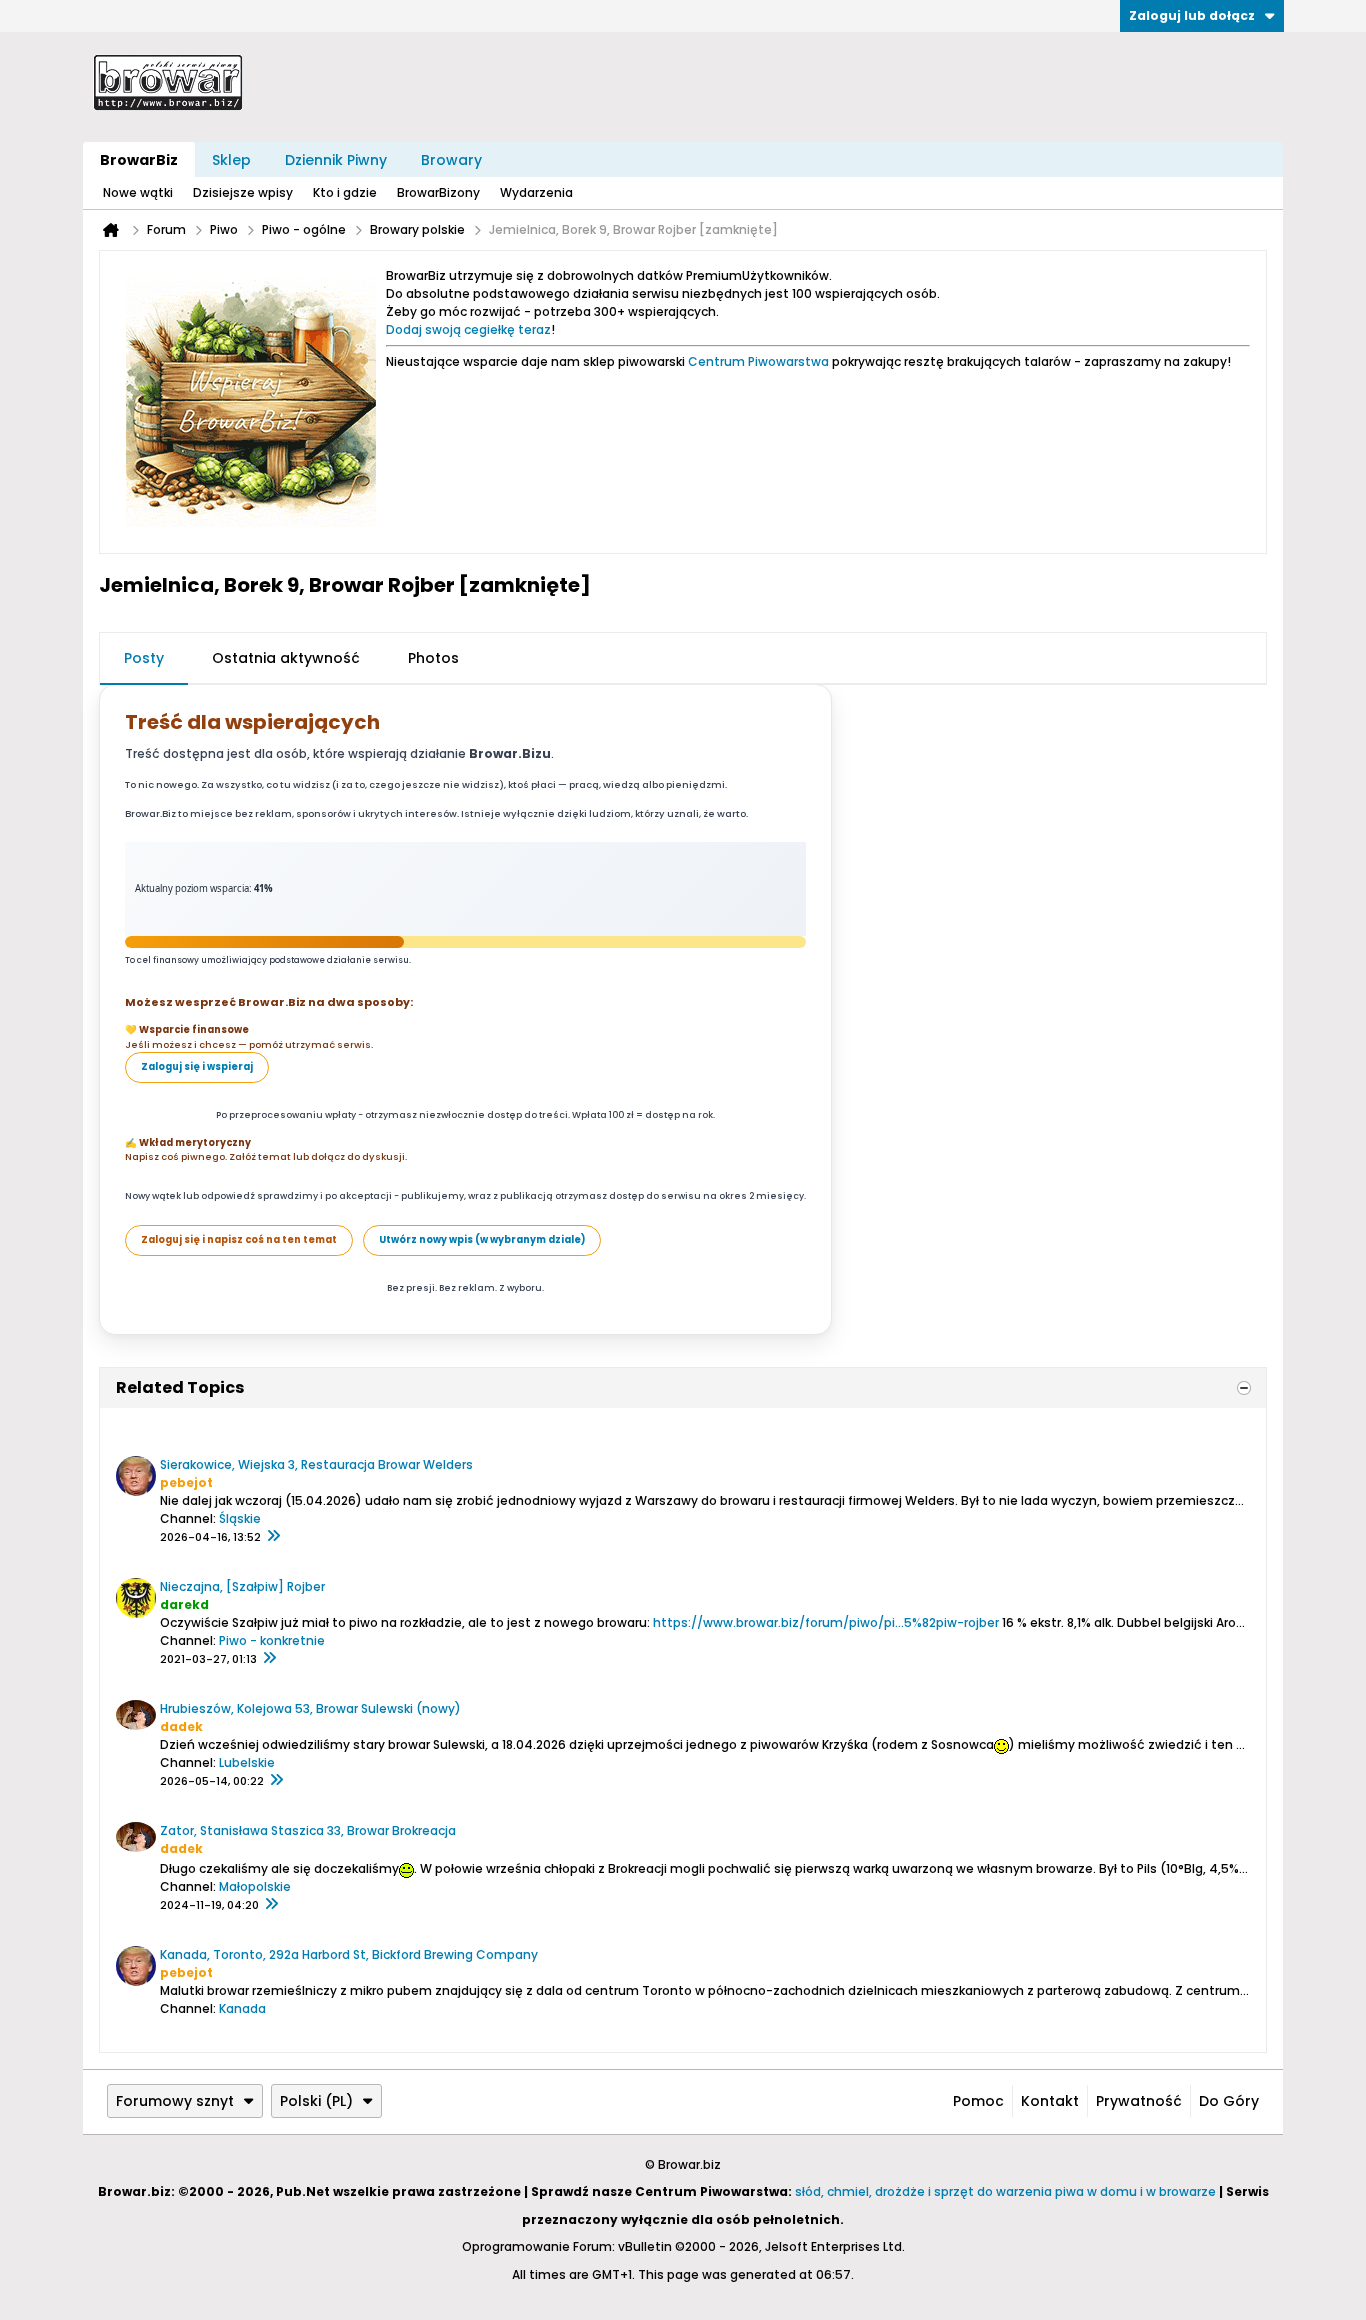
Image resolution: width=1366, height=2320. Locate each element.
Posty (144, 658)
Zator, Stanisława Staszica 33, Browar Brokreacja (308, 1830)
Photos (433, 658)
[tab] (144, 659)
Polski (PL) (316, 2101)
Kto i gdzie (345, 192)
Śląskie (240, 1518)
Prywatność (1139, 2101)
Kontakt (1050, 2101)
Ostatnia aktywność (286, 658)
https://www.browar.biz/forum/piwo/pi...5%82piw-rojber (826, 1622)
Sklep (231, 160)
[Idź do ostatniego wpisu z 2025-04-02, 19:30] (271, 1905)
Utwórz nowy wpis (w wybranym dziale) (482, 1239)
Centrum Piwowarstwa (758, 361)
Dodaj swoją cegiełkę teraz (468, 329)
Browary (451, 160)
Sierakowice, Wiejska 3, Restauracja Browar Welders (316, 1464)
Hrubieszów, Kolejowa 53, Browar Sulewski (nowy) (310, 1708)
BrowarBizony (438, 192)
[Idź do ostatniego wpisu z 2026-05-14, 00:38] (276, 1781)
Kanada (242, 2008)
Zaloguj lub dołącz (1192, 15)
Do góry (1229, 2101)
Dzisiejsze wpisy (243, 192)
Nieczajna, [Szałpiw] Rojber (242, 1586)
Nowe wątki (138, 192)
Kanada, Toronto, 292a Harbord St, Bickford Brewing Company (349, 1954)
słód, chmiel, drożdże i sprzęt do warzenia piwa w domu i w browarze (1005, 2191)
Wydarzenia (536, 192)
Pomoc (978, 2101)
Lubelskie (247, 1762)
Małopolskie (255, 1886)
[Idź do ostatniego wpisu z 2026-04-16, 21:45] (273, 1537)
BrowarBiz (139, 160)
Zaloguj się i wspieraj (197, 1066)
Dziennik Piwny (336, 160)
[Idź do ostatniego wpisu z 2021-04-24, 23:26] (269, 1659)
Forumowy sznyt (175, 2101)
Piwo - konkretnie (272, 1640)
